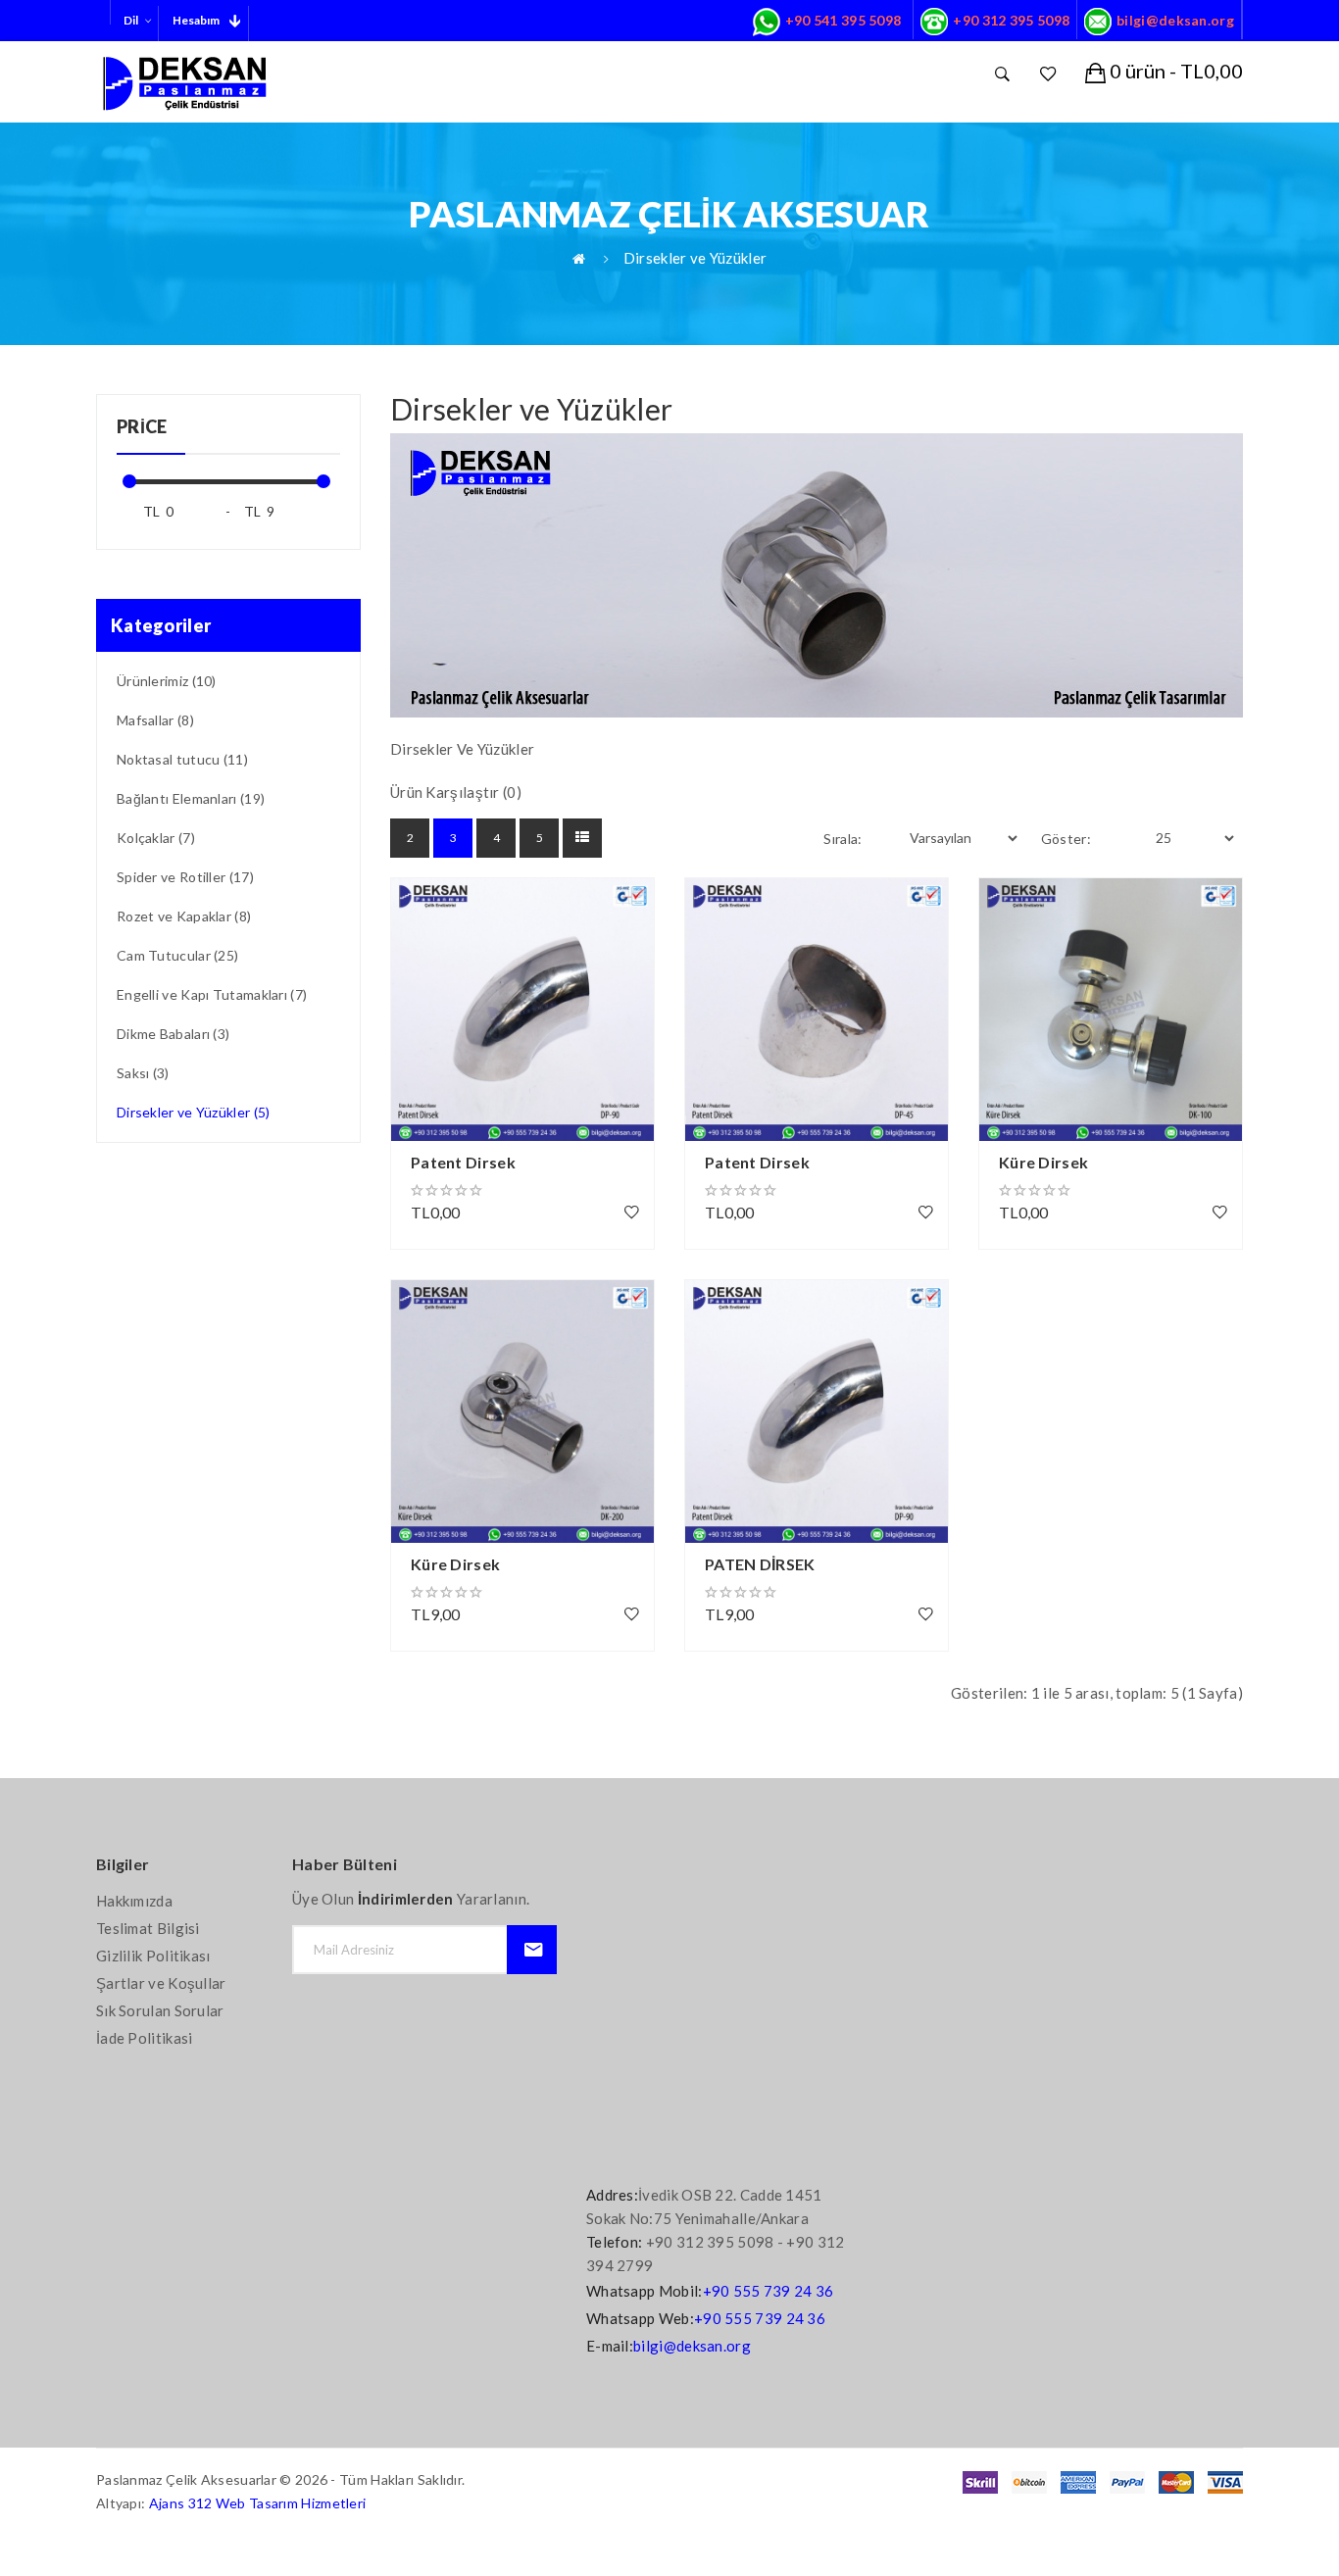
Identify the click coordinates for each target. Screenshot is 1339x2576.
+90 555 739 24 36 (769, 2291)
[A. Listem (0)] (1048, 74)
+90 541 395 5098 (843, 20)
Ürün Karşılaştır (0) (456, 792)
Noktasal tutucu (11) (182, 759)
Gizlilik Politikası (153, 1956)
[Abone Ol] (532, 1950)
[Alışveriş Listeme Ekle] (632, 1212)
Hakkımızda (134, 1901)
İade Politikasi (145, 2038)
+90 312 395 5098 (1011, 20)
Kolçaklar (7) (156, 838)
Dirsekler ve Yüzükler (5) (194, 1112)
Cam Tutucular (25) (177, 955)
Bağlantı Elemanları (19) (191, 798)
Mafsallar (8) (155, 720)
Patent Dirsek (463, 1162)
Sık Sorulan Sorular (160, 2010)
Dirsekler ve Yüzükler (695, 258)
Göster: (1066, 839)
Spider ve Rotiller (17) (185, 877)
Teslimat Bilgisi (148, 1928)
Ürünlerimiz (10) (167, 681)
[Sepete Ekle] (416, 903)
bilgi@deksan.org (1175, 20)
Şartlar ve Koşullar (161, 1983)
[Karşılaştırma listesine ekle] (416, 957)
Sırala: (843, 839)
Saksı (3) (143, 1073)
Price (142, 426)
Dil (131, 21)
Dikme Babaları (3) (173, 1034)
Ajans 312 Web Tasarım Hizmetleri (258, 2503)
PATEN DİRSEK (760, 1564)
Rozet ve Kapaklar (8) (184, 916)
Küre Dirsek (1043, 1162)
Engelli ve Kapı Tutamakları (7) (212, 994)
